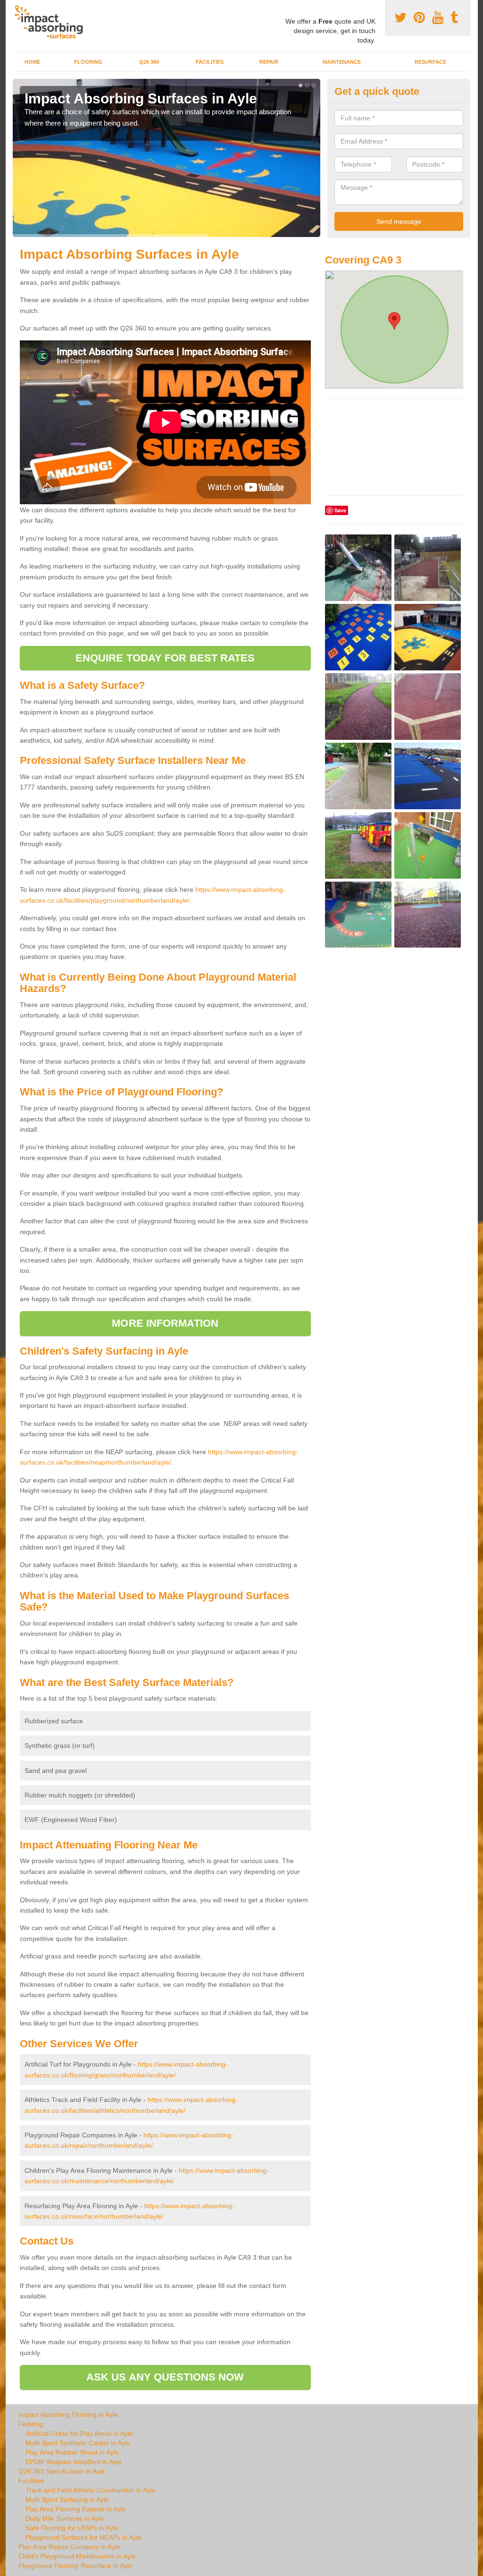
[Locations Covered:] (17, 8)
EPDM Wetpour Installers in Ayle (74, 2462)
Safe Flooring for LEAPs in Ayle (72, 2528)
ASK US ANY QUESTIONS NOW (165, 2377)
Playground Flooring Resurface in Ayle (75, 2566)
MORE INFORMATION (165, 1323)
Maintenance (342, 62)
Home (32, 62)
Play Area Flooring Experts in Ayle (76, 2509)
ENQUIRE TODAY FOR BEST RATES (165, 658)
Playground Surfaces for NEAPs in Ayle (83, 2537)
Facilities (210, 62)
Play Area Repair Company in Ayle (69, 2547)
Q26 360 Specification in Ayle (62, 2471)
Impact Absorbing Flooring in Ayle (68, 2415)
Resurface (430, 62)
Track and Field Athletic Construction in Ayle (91, 2490)
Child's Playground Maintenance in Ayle (77, 2556)
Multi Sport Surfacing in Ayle (67, 2500)
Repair (269, 62)
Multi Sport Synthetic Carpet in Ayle (78, 2443)
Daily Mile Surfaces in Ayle (65, 2518)
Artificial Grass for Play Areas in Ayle (79, 2433)
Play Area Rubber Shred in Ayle (72, 2452)
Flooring (88, 62)
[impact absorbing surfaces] (52, 22)
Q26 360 (149, 62)
